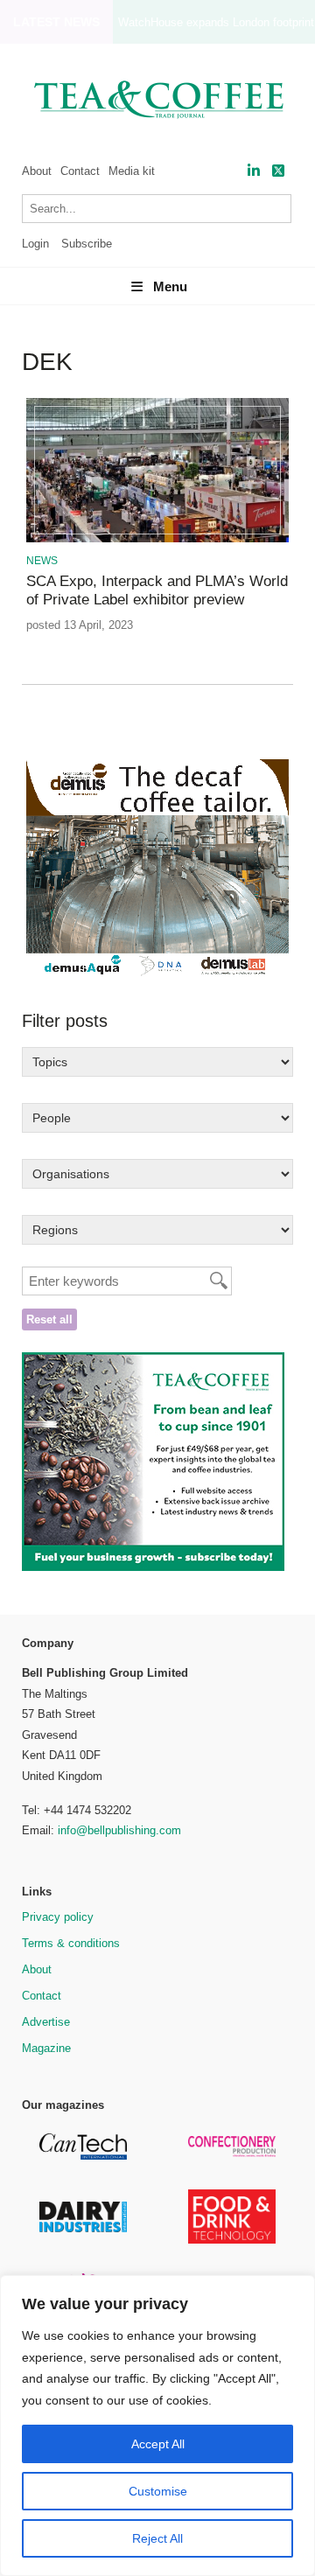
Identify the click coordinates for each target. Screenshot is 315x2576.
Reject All (157, 2538)
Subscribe (87, 244)
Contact (80, 171)
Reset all (49, 1319)
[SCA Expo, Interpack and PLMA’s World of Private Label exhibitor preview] (157, 539)
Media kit (132, 171)
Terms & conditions (71, 1943)
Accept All (158, 2444)
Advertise (46, 2022)
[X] (278, 171)
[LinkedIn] (254, 171)
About (37, 171)
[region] (157, 2426)
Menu (170, 286)
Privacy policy (58, 1917)
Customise (158, 2491)
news (42, 561)
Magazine (46, 2048)
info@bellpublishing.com (119, 1830)
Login (35, 244)
